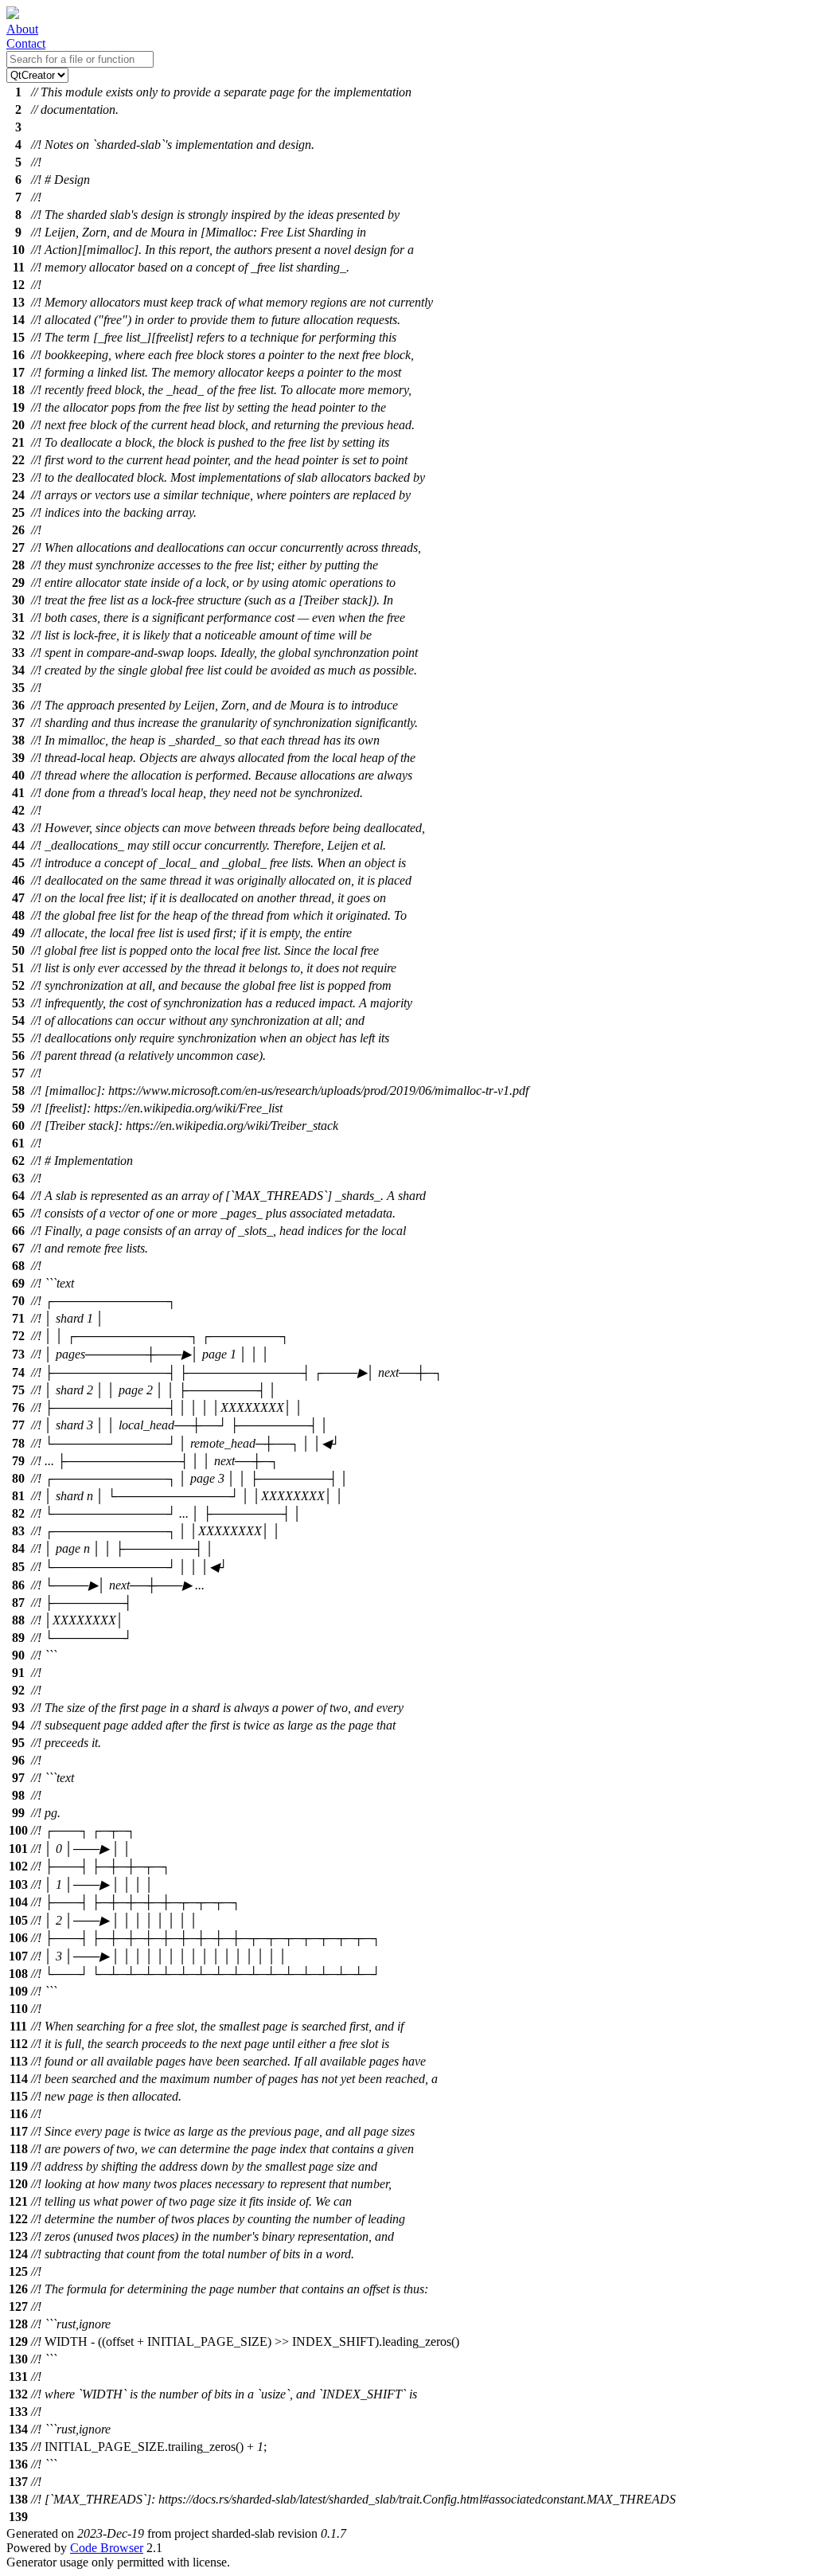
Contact (26, 43)
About (22, 29)
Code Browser (107, 2548)
